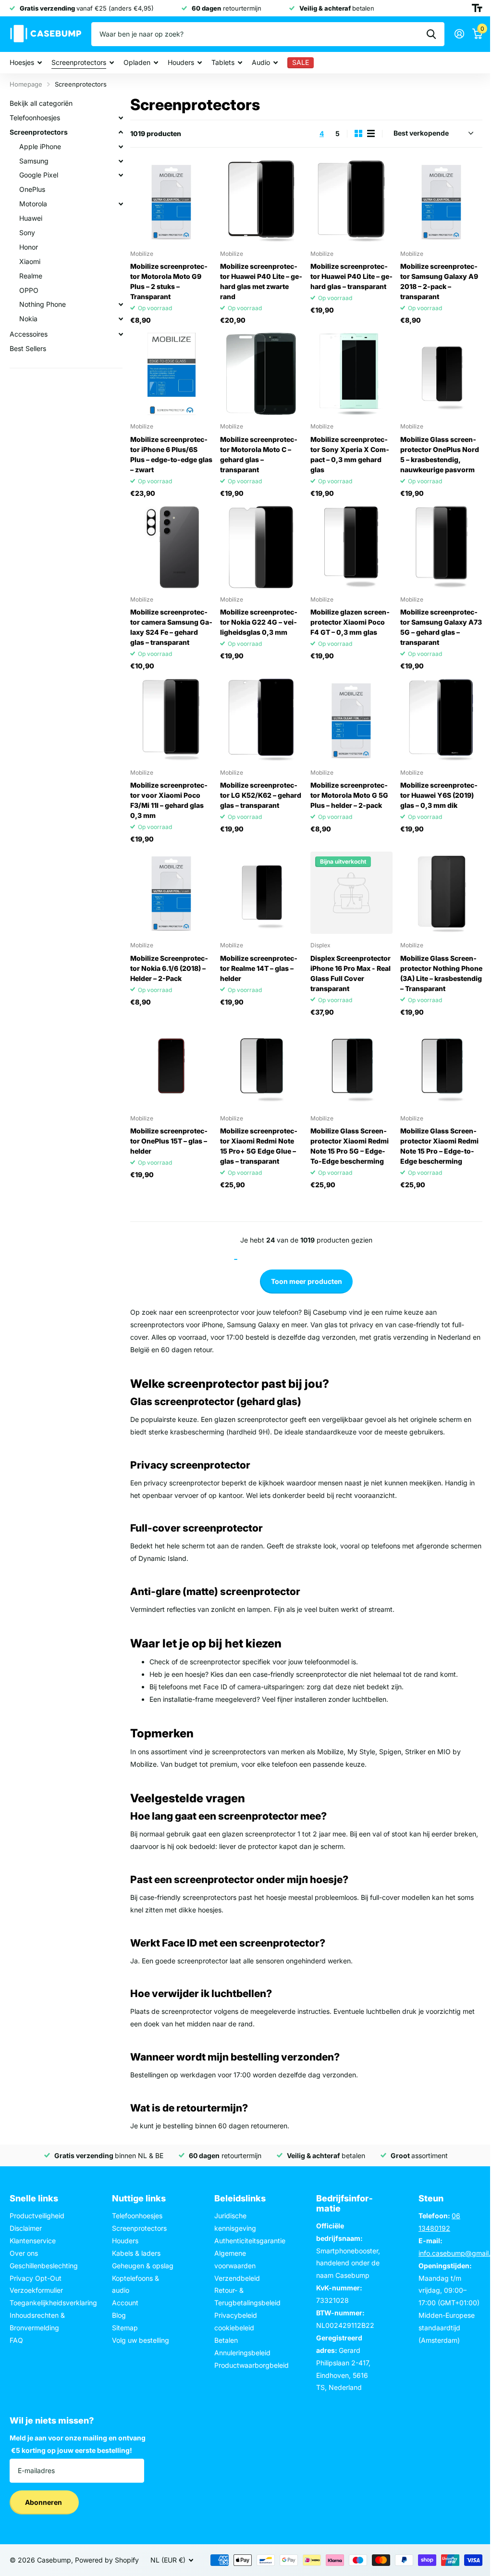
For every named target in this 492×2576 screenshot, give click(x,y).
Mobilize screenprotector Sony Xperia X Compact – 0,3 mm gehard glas (350, 454)
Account (125, 2303)
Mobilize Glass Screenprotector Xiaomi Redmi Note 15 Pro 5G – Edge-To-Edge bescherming (350, 1146)
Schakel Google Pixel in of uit (121, 175)
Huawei (31, 218)
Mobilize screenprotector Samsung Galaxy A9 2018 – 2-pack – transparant (439, 281)
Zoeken (431, 34)
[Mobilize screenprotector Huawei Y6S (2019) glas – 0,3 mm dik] (441, 720)
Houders (125, 2241)
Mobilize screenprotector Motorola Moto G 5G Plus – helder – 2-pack (349, 795)
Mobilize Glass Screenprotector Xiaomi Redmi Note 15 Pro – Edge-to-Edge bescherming (439, 1146)
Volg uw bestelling (141, 2340)
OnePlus (32, 189)
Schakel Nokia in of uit (121, 319)
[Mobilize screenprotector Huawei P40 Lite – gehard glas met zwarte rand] (261, 201)
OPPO (29, 290)
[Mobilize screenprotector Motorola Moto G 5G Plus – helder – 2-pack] (351, 720)
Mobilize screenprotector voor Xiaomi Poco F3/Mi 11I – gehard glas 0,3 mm (169, 800)
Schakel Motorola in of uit (121, 204)
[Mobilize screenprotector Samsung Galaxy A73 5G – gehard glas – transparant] (441, 547)
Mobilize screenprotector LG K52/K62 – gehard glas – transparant (261, 795)
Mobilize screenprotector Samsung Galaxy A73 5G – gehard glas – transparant (441, 627)
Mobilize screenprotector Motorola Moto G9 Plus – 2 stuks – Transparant (169, 281)
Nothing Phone (43, 304)
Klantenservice (33, 2241)
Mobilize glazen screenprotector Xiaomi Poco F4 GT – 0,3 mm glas (350, 622)
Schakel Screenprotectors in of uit (121, 132)
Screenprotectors (39, 132)
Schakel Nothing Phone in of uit (121, 304)
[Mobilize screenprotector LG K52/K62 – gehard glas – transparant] (261, 720)
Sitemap (125, 2328)
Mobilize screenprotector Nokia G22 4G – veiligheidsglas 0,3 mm (259, 622)
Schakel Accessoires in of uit (121, 334)
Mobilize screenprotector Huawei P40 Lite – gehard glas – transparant (351, 276)
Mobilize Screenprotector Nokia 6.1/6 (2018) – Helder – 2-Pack (169, 968)
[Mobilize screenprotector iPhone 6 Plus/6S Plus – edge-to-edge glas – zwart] (171, 374)
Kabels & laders (136, 2253)
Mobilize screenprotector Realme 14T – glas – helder (259, 968)
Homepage (26, 84)
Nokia (28, 319)
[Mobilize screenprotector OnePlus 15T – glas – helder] (171, 1066)
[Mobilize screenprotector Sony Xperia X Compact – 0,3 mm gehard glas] (351, 374)
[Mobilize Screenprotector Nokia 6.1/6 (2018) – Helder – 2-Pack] (171, 893)
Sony (27, 232)
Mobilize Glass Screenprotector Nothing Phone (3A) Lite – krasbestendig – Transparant (441, 973)
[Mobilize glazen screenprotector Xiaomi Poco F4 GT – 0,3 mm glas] (351, 547)
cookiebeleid (234, 2328)
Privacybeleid (236, 2315)
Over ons (24, 2253)
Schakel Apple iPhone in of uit (121, 147)
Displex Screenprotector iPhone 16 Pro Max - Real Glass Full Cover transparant (351, 973)
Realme (31, 276)
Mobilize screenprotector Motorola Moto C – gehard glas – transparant (259, 454)
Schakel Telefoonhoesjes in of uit (121, 118)
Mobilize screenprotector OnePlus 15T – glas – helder (169, 1141)
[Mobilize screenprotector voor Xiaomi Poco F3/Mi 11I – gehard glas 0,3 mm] (171, 720)
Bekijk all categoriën (41, 103)
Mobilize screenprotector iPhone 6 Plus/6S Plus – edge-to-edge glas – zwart (171, 454)
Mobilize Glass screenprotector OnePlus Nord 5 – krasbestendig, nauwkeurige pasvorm (440, 454)
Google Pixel (39, 175)
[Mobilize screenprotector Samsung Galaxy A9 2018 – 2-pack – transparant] (441, 201)
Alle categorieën (26, 63)
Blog (119, 2315)
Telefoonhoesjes (35, 118)
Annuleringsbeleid (242, 2353)
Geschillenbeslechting (44, 2266)
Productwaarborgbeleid (252, 2365)
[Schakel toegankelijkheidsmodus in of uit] (477, 8)
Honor (29, 247)
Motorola (33, 204)
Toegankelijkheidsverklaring (53, 2303)
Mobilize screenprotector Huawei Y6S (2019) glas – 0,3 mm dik (439, 795)
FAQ (16, 2340)
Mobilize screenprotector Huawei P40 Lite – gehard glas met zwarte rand (261, 281)
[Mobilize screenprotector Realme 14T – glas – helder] (261, 893)
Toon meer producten (307, 1281)
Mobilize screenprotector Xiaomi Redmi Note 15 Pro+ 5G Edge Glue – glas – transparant (259, 1146)
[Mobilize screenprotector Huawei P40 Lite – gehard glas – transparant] (351, 201)
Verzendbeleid (237, 2278)
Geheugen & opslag (143, 2266)
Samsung (34, 161)
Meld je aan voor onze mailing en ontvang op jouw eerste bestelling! (78, 2444)
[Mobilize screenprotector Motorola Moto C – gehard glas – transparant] (261, 374)
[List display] (371, 133)
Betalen (226, 2340)
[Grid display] (358, 133)
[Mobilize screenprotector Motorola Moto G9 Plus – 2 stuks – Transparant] (171, 201)
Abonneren (44, 2502)
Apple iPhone (40, 146)
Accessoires (29, 334)
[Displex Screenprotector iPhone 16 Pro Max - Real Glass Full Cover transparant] (351, 893)
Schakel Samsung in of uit (121, 161)
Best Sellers (28, 348)
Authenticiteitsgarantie (250, 2241)
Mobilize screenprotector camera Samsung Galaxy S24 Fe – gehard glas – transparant (171, 627)
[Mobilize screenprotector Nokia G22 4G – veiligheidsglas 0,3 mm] (261, 547)
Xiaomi (30, 261)
